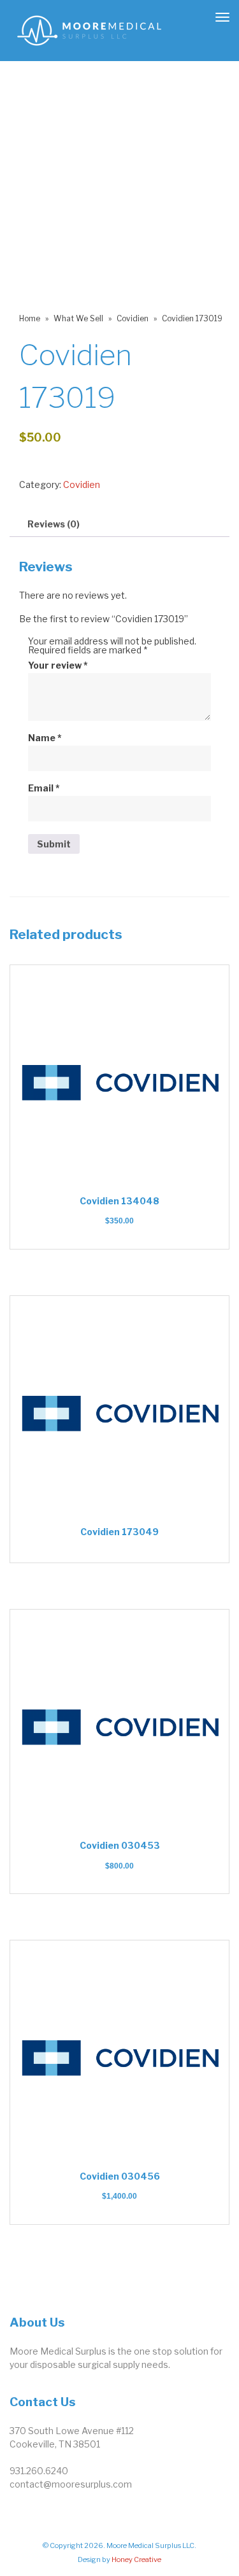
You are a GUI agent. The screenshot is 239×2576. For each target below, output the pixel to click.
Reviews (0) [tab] (54, 524)
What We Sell (78, 318)
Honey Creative (136, 2559)
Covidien (133, 318)
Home (30, 318)
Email (44, 788)
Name (45, 738)
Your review (58, 665)
